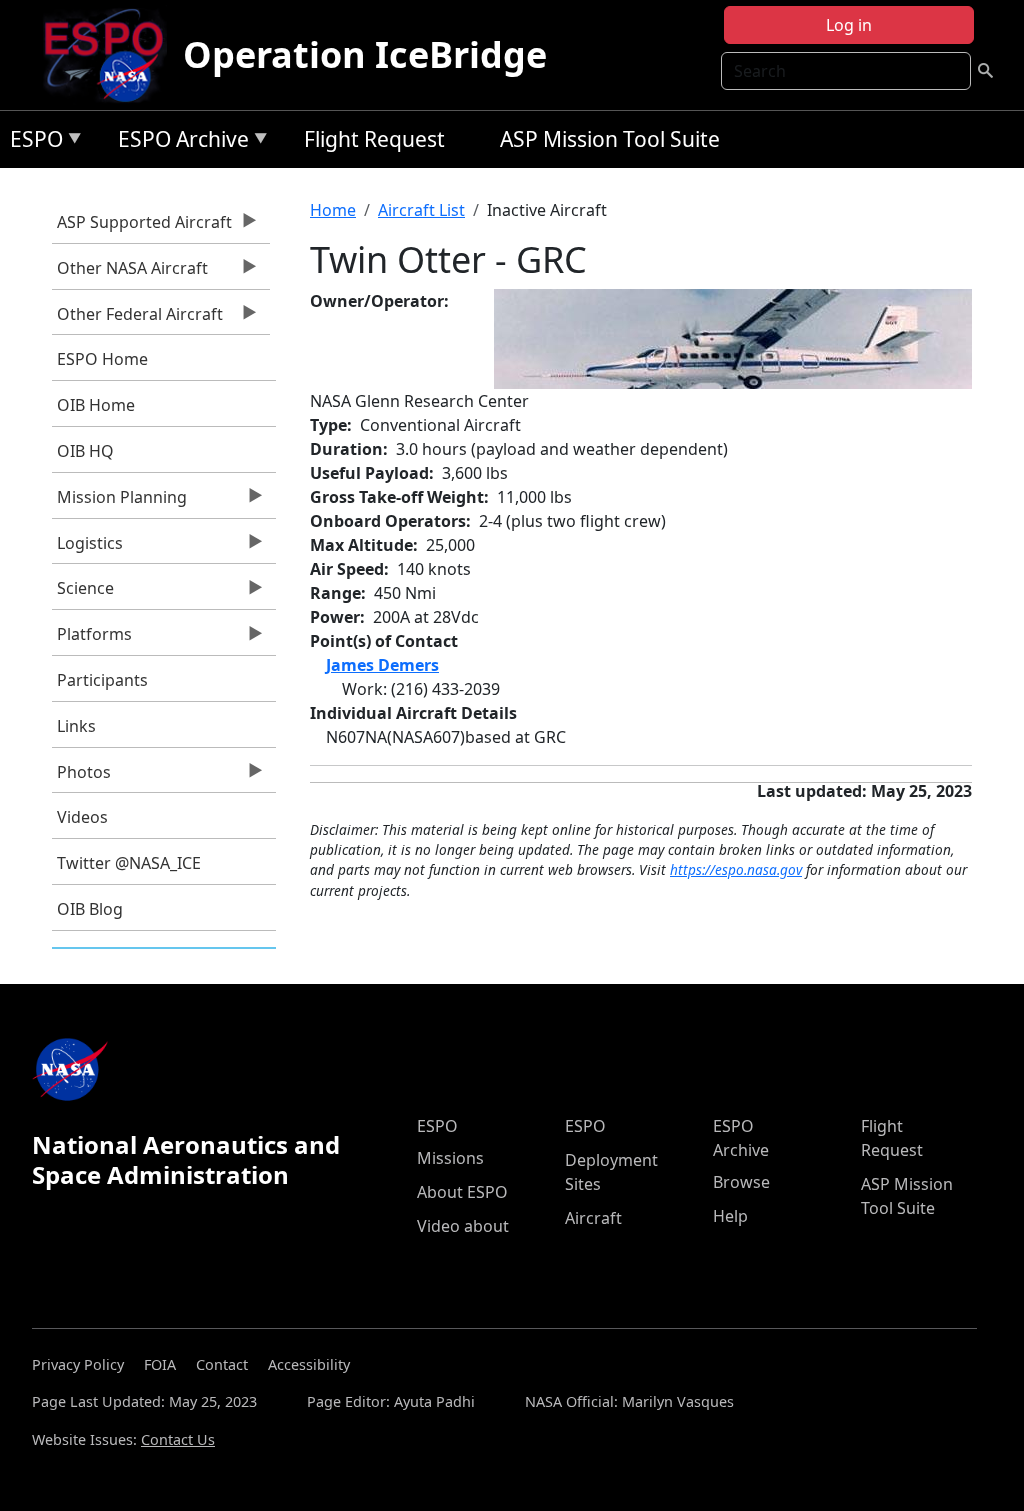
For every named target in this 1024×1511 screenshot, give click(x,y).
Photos (81, 777)
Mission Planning (119, 502)
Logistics (87, 548)
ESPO (31, 142)
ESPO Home (102, 359)
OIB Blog (90, 909)
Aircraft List (421, 210)
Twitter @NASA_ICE (129, 863)
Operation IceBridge (365, 54)
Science (83, 593)
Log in (849, 25)
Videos (82, 817)
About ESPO (462, 1192)
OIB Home (96, 405)
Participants (102, 680)
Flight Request (374, 139)
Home (333, 210)
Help (730, 1216)
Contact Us (178, 1439)
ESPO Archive (178, 142)
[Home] (111, 55)
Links (76, 726)
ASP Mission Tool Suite (610, 139)
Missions (450, 1158)
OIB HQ (85, 451)
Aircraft (593, 1218)
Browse (741, 1182)
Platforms (92, 639)
